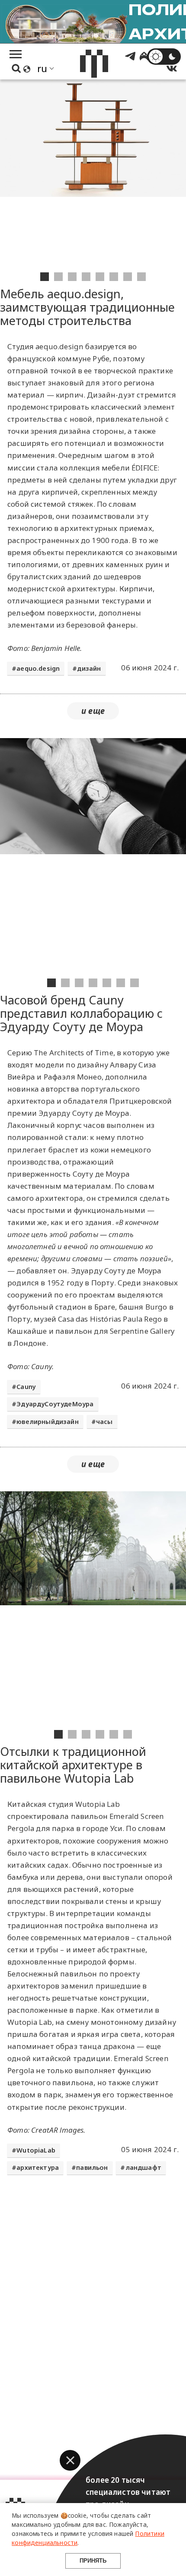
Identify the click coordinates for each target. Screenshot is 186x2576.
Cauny (26, 1387)
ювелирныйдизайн (48, 1422)
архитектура (38, 2167)
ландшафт (143, 2167)
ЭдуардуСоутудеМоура (55, 1404)
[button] (70, 2460)
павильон (92, 2167)
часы (104, 1422)
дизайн (89, 668)
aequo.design (38, 668)
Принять (93, 2561)
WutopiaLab (36, 2150)
